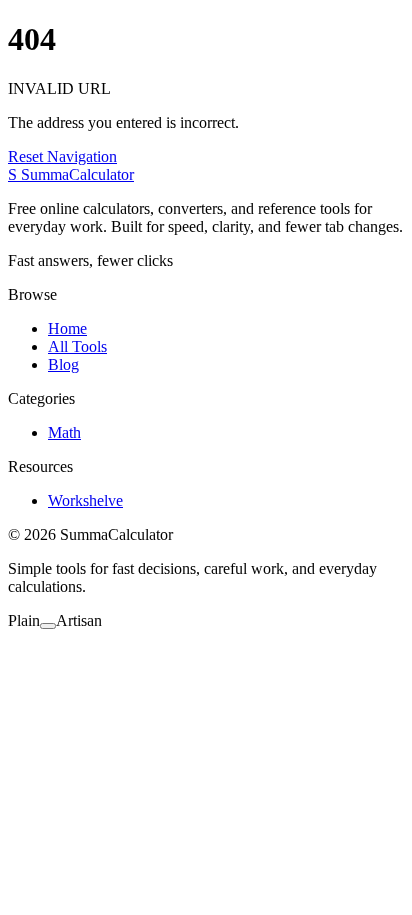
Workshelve (85, 500)
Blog (63, 364)
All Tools (77, 346)
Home (67, 328)
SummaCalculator (71, 174)
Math (64, 432)
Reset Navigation (62, 156)
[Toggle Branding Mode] (48, 626)
